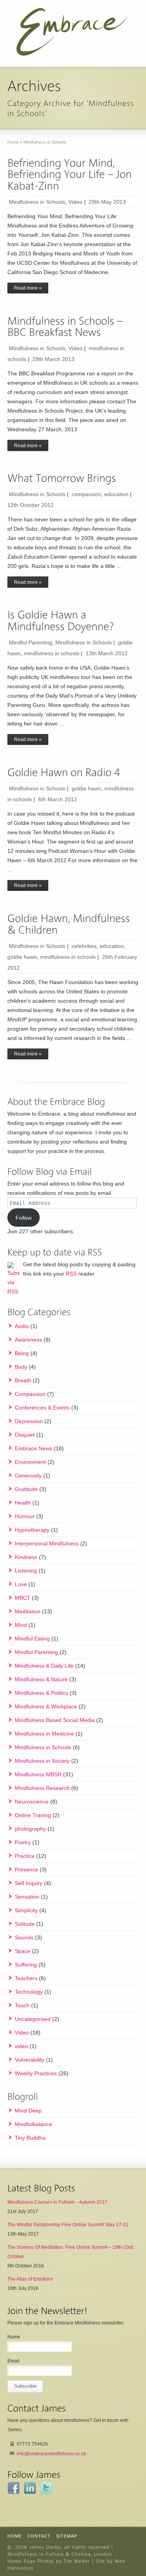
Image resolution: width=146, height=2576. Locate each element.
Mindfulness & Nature (41, 1679)
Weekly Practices (36, 2073)
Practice (25, 1856)
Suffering (26, 1965)
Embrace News (33, 1448)
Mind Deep (28, 2111)
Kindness (26, 1557)
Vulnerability (30, 2060)
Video (76, 202)
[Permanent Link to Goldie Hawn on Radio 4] (64, 772)
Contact (39, 2536)
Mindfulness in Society (42, 1761)
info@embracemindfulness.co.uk (51, 2454)
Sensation (27, 1897)
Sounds (24, 1937)
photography (30, 1829)
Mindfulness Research (42, 1788)
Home (15, 2536)
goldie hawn (86, 788)
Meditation (28, 1611)
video (21, 2046)
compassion (86, 494)
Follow (24, 1218)
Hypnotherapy (32, 1530)
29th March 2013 (53, 359)
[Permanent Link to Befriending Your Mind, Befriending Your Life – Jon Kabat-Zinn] (71, 174)
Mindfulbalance (33, 2124)
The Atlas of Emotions (30, 2279)
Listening (26, 1571)
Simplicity (26, 1910)
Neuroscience (32, 1802)
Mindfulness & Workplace (46, 1706)
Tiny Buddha (30, 2138)
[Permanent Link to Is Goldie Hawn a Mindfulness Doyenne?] (61, 621)
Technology (29, 1992)
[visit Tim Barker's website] (77, 2561)
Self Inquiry (29, 1883)
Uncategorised (33, 2019)
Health (23, 1503)
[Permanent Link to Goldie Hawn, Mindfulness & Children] (70, 924)
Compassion (30, 1394)
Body (21, 1367)
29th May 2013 (107, 202)
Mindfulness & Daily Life (44, 1666)
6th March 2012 (58, 799)
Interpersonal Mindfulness (47, 1543)
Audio (22, 1326)
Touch (22, 2005)
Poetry (23, 1842)
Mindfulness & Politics (41, 1693)
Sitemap (67, 2536)
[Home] (45, 2547)
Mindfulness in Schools (37, 202)
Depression (29, 1421)
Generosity (28, 1475)
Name (14, 2337)
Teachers (26, 1978)
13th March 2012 (107, 653)
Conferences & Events (42, 1408)
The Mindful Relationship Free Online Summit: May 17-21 (68, 2225)
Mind (21, 1625)
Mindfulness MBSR (38, 1774)
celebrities (84, 946)
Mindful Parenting (31, 642)
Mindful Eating (32, 1639)
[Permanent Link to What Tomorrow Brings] (62, 478)
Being (22, 1353)
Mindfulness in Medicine (44, 1734)
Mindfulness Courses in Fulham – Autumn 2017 (57, 2202)
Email (13, 2361)
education (116, 494)
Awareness (28, 1340)
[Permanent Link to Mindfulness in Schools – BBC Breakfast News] (66, 327)
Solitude (25, 1924)
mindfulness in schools (52, 653)
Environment (30, 1462)
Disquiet (25, 1435)
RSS (71, 1274)
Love (21, 1584)
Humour (25, 1516)
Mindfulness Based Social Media (55, 1720)
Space (23, 1951)
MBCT (23, 1598)
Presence (26, 1870)
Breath (23, 1380)
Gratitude (26, 1489)
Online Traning (33, 1815)
